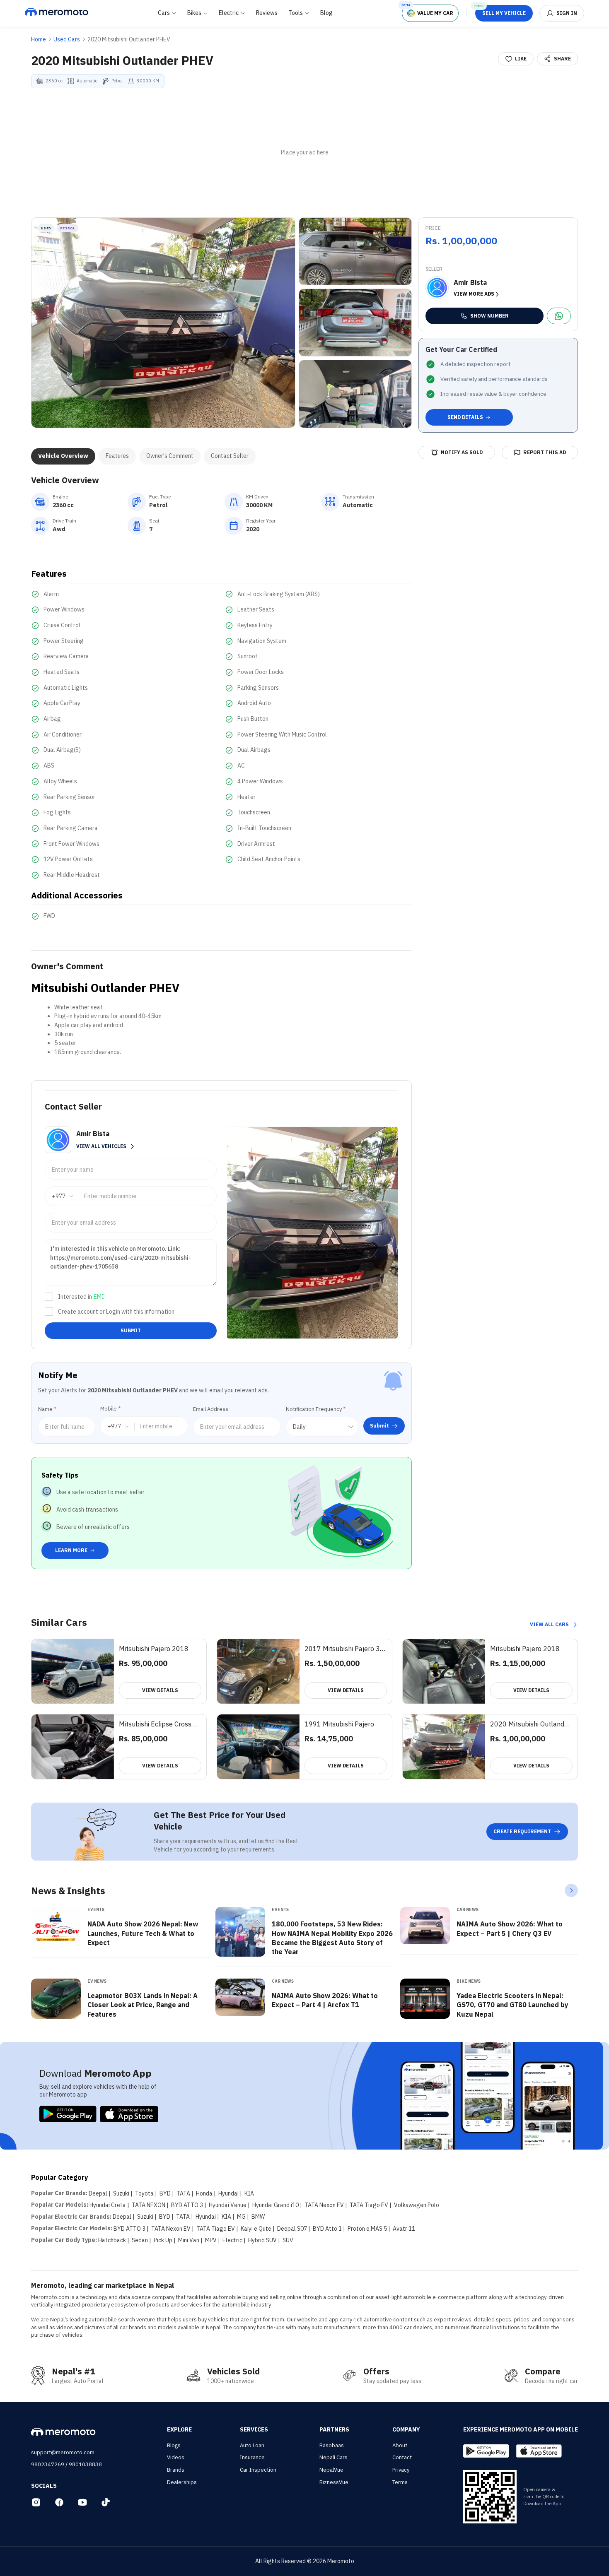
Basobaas (332, 2445)
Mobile (110, 1409)
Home (39, 39)
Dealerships (182, 2482)
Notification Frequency (316, 1409)
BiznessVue (334, 2482)
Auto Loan (252, 2445)
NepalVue (331, 2470)
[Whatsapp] (559, 316)
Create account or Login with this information (116, 1312)
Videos (176, 2457)
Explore (179, 2429)
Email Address (211, 1409)
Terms (400, 2482)
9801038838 (85, 2464)
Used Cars (67, 39)
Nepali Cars (333, 2457)
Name (47, 1409)
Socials (44, 2486)
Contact (402, 2457)
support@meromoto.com (63, 2452)
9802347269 (48, 2464)
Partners (334, 2429)
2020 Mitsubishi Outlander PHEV (129, 39)
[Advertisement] (304, 153)
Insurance (252, 2457)
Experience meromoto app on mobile (521, 2429)
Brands (176, 2470)
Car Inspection (258, 2470)
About (400, 2445)
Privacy (401, 2470)
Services (254, 2429)
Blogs (174, 2445)
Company (406, 2429)
